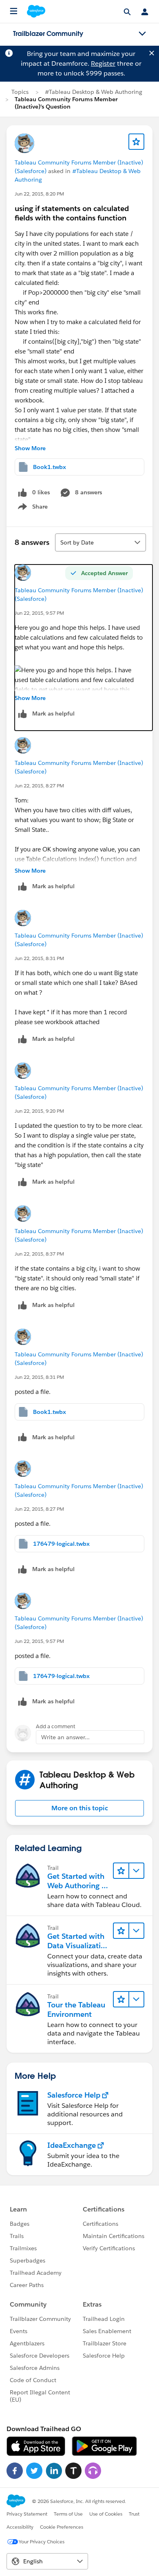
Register (103, 63)
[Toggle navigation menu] (142, 34)
